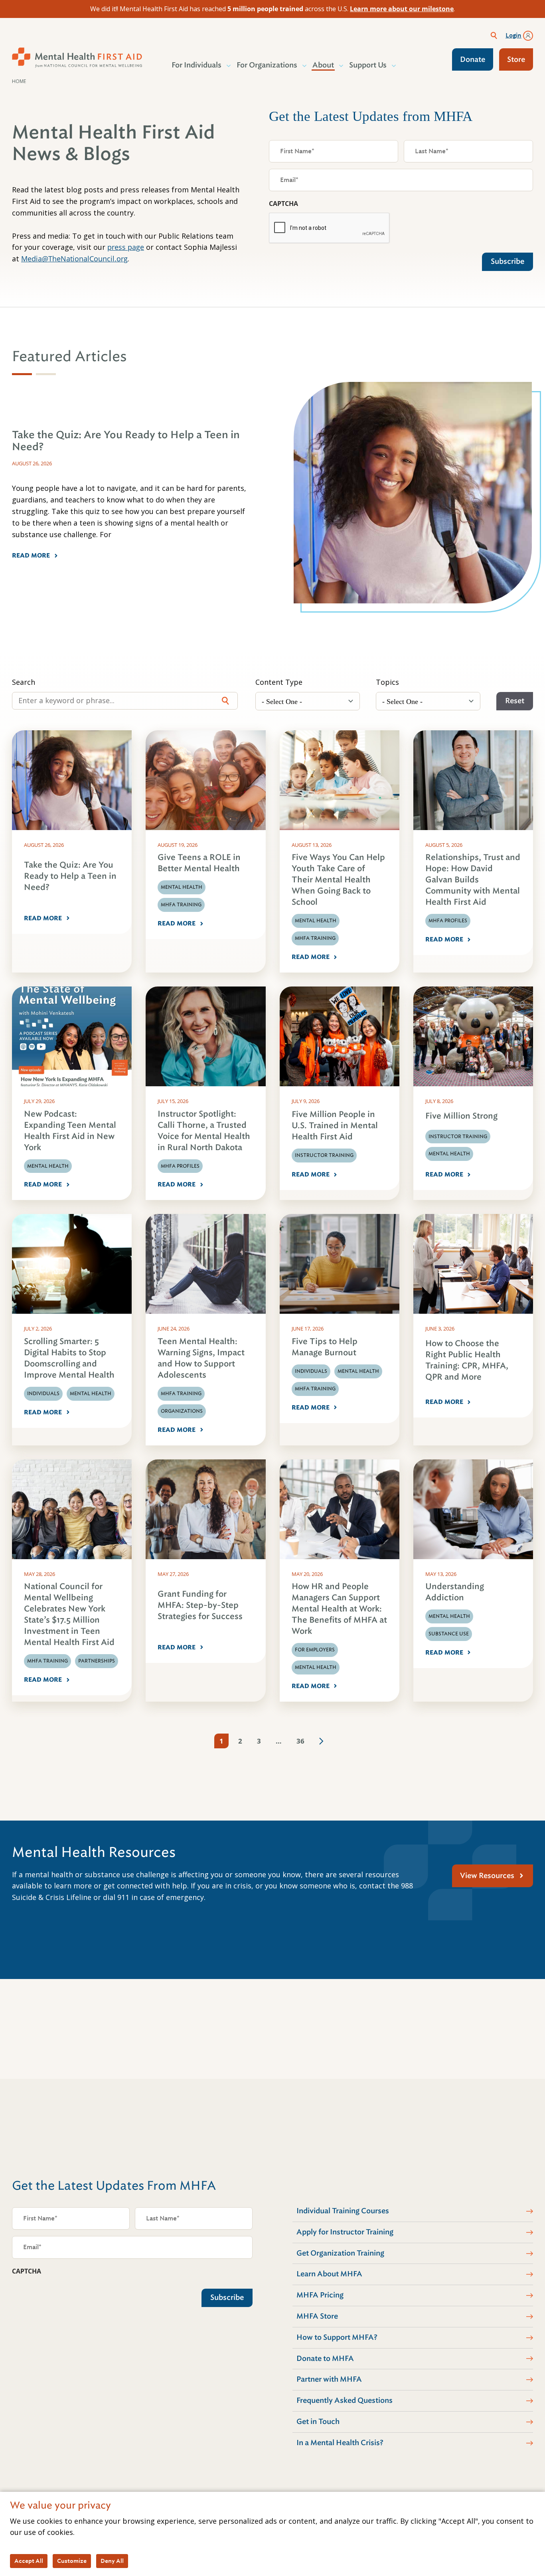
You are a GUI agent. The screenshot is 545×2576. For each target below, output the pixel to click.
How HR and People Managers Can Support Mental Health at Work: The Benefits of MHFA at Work (339, 1609)
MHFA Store (317, 2316)
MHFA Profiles (448, 921)
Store (516, 59)
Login (513, 36)
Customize (72, 2561)
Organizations (182, 1411)
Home (19, 81)
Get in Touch (318, 2422)
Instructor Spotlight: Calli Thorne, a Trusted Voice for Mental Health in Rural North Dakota (204, 1131)
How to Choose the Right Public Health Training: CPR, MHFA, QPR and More (467, 1360)
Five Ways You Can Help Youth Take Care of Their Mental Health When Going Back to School (338, 880)
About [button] (323, 65)
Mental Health (182, 887)
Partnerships (97, 1661)
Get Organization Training (340, 2253)
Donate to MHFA (325, 2359)
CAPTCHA (283, 204)
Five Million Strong (461, 1116)
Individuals (43, 1394)
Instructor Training (324, 1155)
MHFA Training (181, 905)
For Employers (315, 1650)
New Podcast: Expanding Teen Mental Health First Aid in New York (70, 1131)
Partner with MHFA (329, 2379)
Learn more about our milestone (402, 9)
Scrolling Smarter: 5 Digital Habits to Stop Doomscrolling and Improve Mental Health (69, 1358)
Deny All (112, 2561)
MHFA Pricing (320, 2295)
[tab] (22, 374)
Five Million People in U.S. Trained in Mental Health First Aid (335, 1126)
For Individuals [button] (196, 65)
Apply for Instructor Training (345, 2232)
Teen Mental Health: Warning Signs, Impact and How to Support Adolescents (201, 1358)
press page (126, 247)
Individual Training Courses (343, 2211)
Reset (515, 701)
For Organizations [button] (267, 65)
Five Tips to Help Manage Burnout (325, 1347)
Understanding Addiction (455, 1592)
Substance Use (449, 1634)
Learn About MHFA (329, 2274)
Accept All (29, 2561)
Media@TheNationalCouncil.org (74, 259)
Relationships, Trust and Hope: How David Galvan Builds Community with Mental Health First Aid (473, 880)
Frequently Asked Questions (345, 2400)
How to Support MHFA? (337, 2337)
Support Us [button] (368, 65)
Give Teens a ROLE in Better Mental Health (199, 863)
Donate (473, 59)
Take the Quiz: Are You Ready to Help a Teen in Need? (70, 876)
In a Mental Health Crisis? (340, 2443)
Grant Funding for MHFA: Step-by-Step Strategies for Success (200, 1605)
